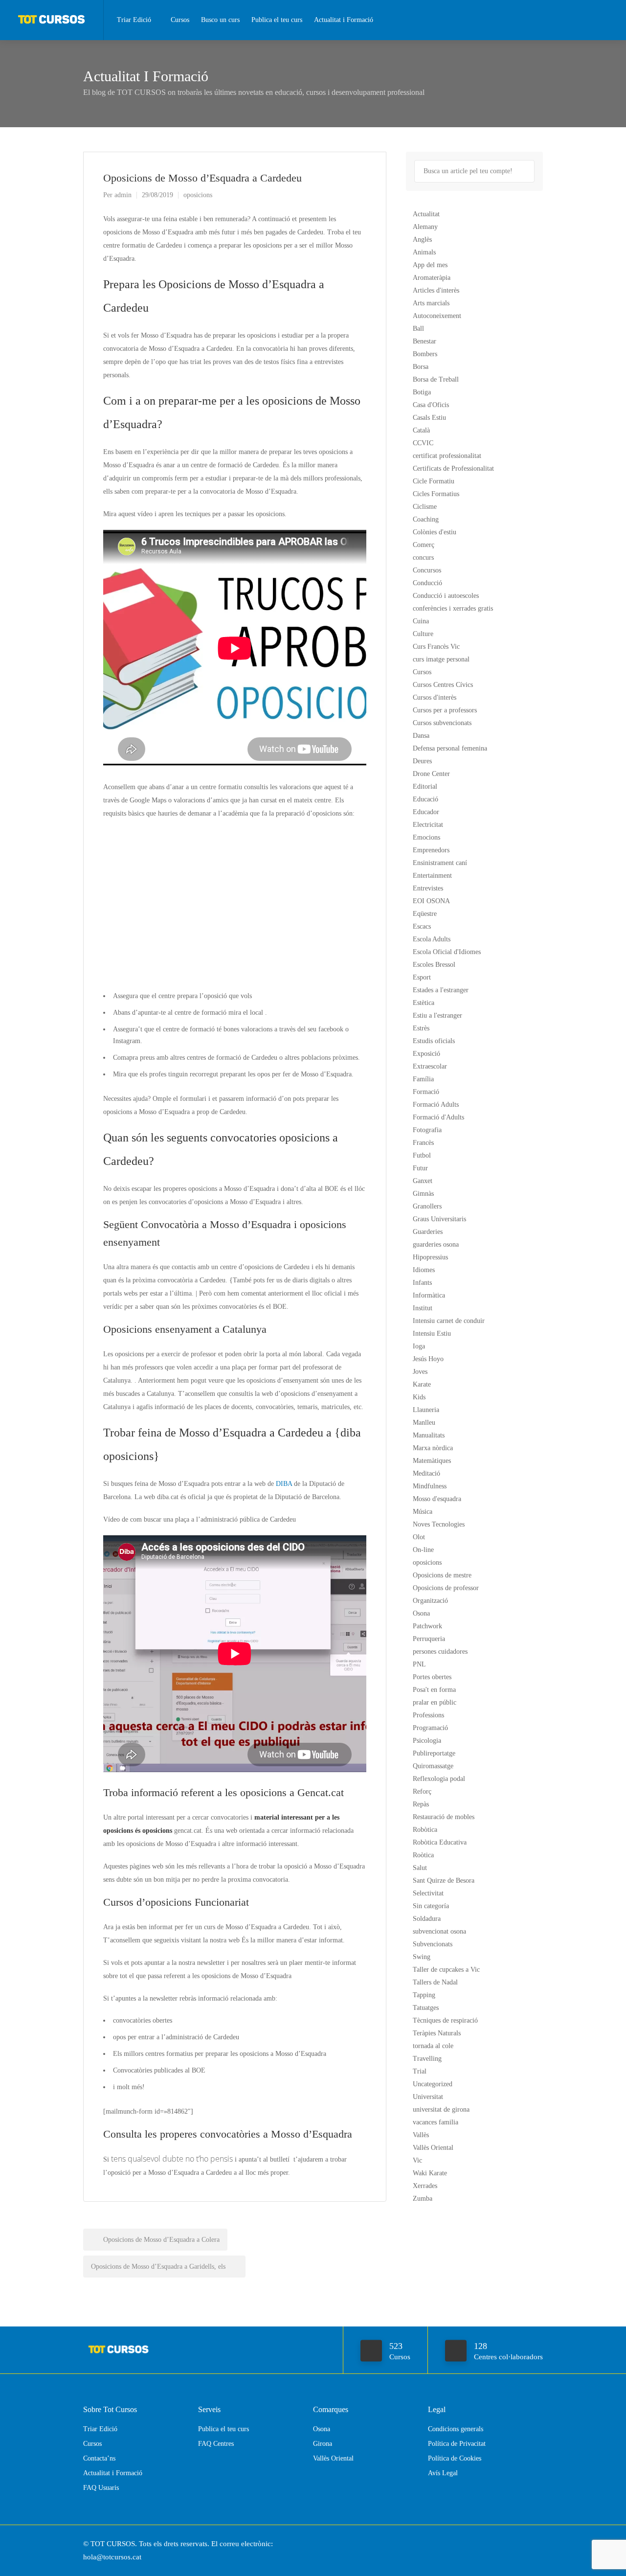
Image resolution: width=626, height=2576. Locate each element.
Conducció (427, 583)
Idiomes (424, 1270)
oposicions (198, 195)
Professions (428, 1715)
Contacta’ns (99, 2458)
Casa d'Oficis (431, 405)
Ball (418, 329)
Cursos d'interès (435, 697)
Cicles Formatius (436, 494)
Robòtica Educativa (440, 1842)
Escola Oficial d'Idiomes (447, 952)
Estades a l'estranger (441, 990)
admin (123, 195)
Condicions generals (456, 2429)
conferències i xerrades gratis (453, 608)
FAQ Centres (216, 2444)
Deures (422, 761)
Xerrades (425, 2186)
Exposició (426, 1054)
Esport (422, 977)
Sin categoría (431, 1906)
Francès (423, 1143)
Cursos (180, 20)
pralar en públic (435, 1702)
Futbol (422, 1155)
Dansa (421, 736)
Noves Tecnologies (439, 1524)
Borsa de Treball (436, 379)
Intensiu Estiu (432, 1334)
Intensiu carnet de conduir (449, 1321)
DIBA (284, 1484)
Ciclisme (425, 507)
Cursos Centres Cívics (443, 685)
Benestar (425, 341)
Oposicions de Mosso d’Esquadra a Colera (160, 2240)
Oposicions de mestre (442, 1575)
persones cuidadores (440, 1652)
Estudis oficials (434, 1041)
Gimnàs (423, 1194)
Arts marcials (431, 303)
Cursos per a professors (445, 710)
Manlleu (424, 1423)
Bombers (425, 354)
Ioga (419, 1346)
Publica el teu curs (277, 20)
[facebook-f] (521, 2544)
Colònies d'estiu (435, 532)
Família (423, 1079)
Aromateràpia (432, 278)
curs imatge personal (441, 659)
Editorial (425, 786)
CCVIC (423, 443)
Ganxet (423, 1181)
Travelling (427, 2059)
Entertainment (432, 876)
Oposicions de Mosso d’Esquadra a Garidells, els (159, 2267)
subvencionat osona (439, 1931)
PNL (419, 1664)
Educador (426, 812)
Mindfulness (430, 1486)
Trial (420, 2071)
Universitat (428, 2097)
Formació (426, 1092)
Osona (421, 1613)
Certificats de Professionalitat (453, 468)
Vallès (421, 2135)
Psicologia (427, 1741)
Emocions (426, 837)
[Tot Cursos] (52, 17)
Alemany (425, 227)
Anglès (422, 239)
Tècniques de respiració (445, 2020)
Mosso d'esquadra (437, 1499)
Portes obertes (432, 1677)
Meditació (426, 1473)
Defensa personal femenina (450, 748)
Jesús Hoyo (428, 1359)
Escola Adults (432, 939)
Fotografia (427, 1130)
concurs (423, 558)
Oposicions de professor (446, 1588)
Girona (323, 2444)
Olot (419, 1537)
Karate (422, 1384)
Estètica (424, 1003)
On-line (423, 1550)
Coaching (426, 519)
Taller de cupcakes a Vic (446, 1970)
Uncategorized (433, 2084)
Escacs (422, 926)
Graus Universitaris (439, 1219)
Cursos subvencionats (442, 723)
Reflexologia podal (439, 1779)
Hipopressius (430, 1257)
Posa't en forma (434, 1690)
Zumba (423, 2199)
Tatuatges (426, 2008)
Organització (430, 1601)
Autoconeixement (437, 316)
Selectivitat (428, 1893)
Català (421, 430)
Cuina (421, 621)
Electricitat (428, 825)
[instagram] (537, 2544)
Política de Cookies (455, 2458)
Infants (422, 1283)
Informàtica (429, 1295)
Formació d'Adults (438, 1117)
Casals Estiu (429, 418)
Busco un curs (220, 20)
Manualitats (429, 1435)
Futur (420, 1168)
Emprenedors (431, 850)
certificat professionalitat (447, 456)
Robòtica (425, 1830)
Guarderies (428, 1232)
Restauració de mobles (444, 1817)
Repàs (421, 1804)
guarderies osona (436, 1244)
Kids (419, 1397)
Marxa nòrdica (433, 1448)
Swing (422, 1957)
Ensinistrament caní (440, 863)
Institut (423, 1308)
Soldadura (427, 1919)
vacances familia (436, 2122)
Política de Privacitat (457, 2444)
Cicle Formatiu (434, 481)
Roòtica (423, 1855)
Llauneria (426, 1410)
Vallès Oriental (433, 2148)
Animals (424, 252)
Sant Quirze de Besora (444, 1881)
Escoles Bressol (434, 965)
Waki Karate (430, 2173)
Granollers (427, 1206)
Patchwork (427, 1626)
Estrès (421, 1028)
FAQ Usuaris (101, 2488)
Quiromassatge (433, 1766)
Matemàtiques (432, 1461)
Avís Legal (443, 2473)
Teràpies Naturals (437, 2033)
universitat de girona (441, 2109)
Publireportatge (434, 1753)
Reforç (422, 1791)
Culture (423, 634)
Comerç (424, 545)
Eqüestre (425, 914)
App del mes (430, 265)
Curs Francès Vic (436, 647)
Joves (420, 1372)
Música (423, 1512)
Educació (425, 799)
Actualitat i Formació (344, 20)
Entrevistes (428, 888)
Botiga (422, 392)
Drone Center (431, 774)
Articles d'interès (436, 290)
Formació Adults (436, 1105)
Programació (430, 1728)
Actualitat (426, 214)
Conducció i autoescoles (446, 596)
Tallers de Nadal (435, 1982)
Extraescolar (430, 1066)
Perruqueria (429, 1639)
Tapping (424, 1995)
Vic (417, 2160)
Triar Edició (134, 20)
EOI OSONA (431, 901)
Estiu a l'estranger (437, 1015)
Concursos (427, 570)
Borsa (421, 367)
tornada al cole (433, 2046)
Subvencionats (433, 1944)
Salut (420, 1868)
